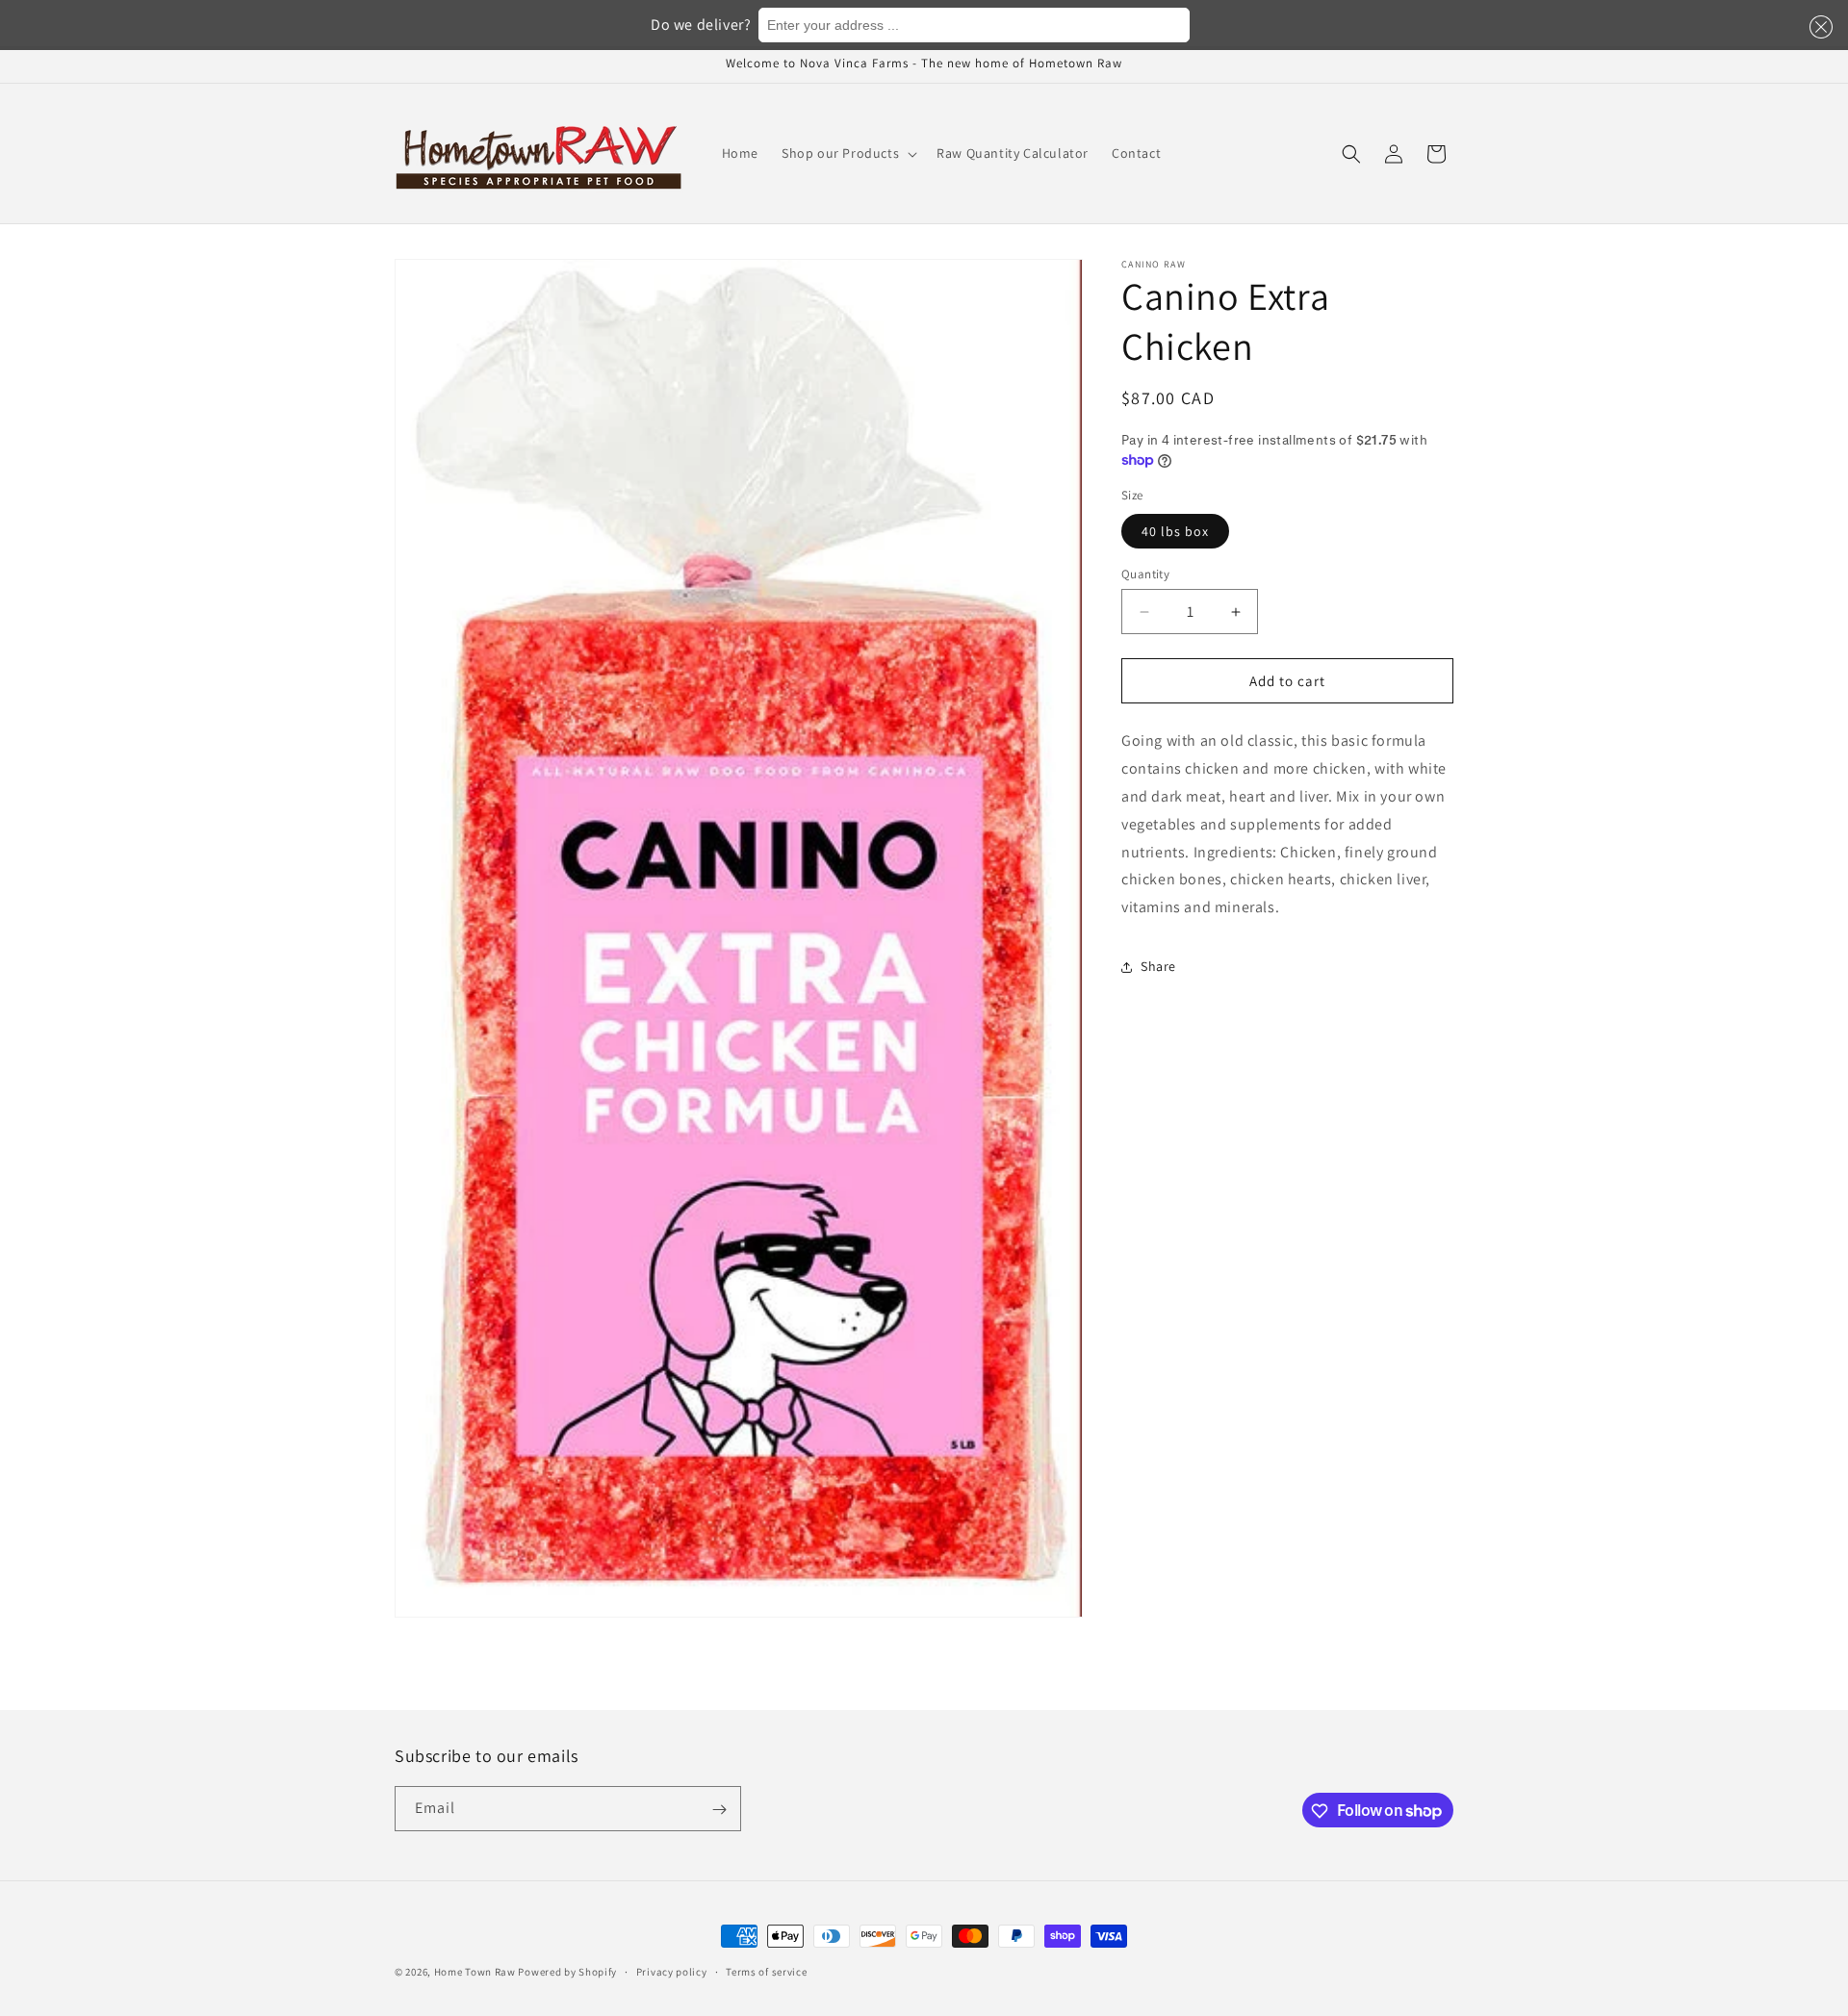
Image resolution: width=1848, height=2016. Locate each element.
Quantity (1145, 574)
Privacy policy (672, 1971)
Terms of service (766, 1971)
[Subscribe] (719, 1810)
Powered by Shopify (567, 1972)
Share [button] (1158, 967)
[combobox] (974, 25)
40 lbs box (1175, 531)
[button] (1817, 27)
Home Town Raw (475, 1972)
